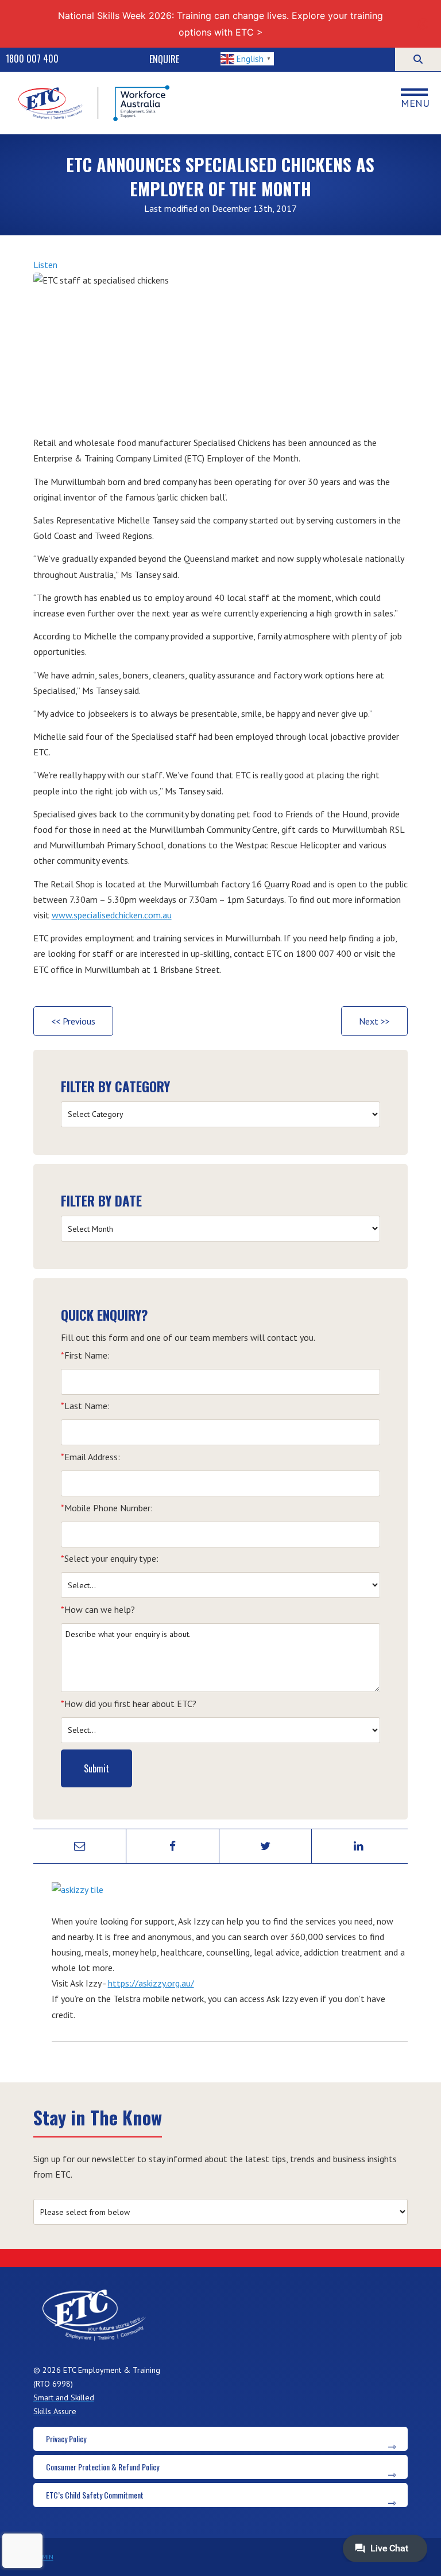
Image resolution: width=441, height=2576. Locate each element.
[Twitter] (266, 1846)
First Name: (85, 1355)
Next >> (374, 1021)
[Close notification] (423, 24)
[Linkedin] (358, 1846)
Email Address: (90, 1457)
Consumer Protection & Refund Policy (102, 2467)
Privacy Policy (66, 2439)
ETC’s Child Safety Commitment (95, 2495)
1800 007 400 (32, 59)
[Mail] (80, 1846)
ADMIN (43, 2557)
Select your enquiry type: (110, 1558)
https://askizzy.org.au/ (151, 1983)
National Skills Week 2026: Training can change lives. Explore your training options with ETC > (220, 24)
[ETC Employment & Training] (95, 103)
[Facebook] (173, 1846)
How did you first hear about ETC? (129, 1704)
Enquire (164, 59)
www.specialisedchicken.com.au (112, 915)
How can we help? (98, 1609)
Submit (96, 1768)
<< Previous (73, 1021)
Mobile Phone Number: (107, 1508)
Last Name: (85, 1406)
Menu (415, 103)
